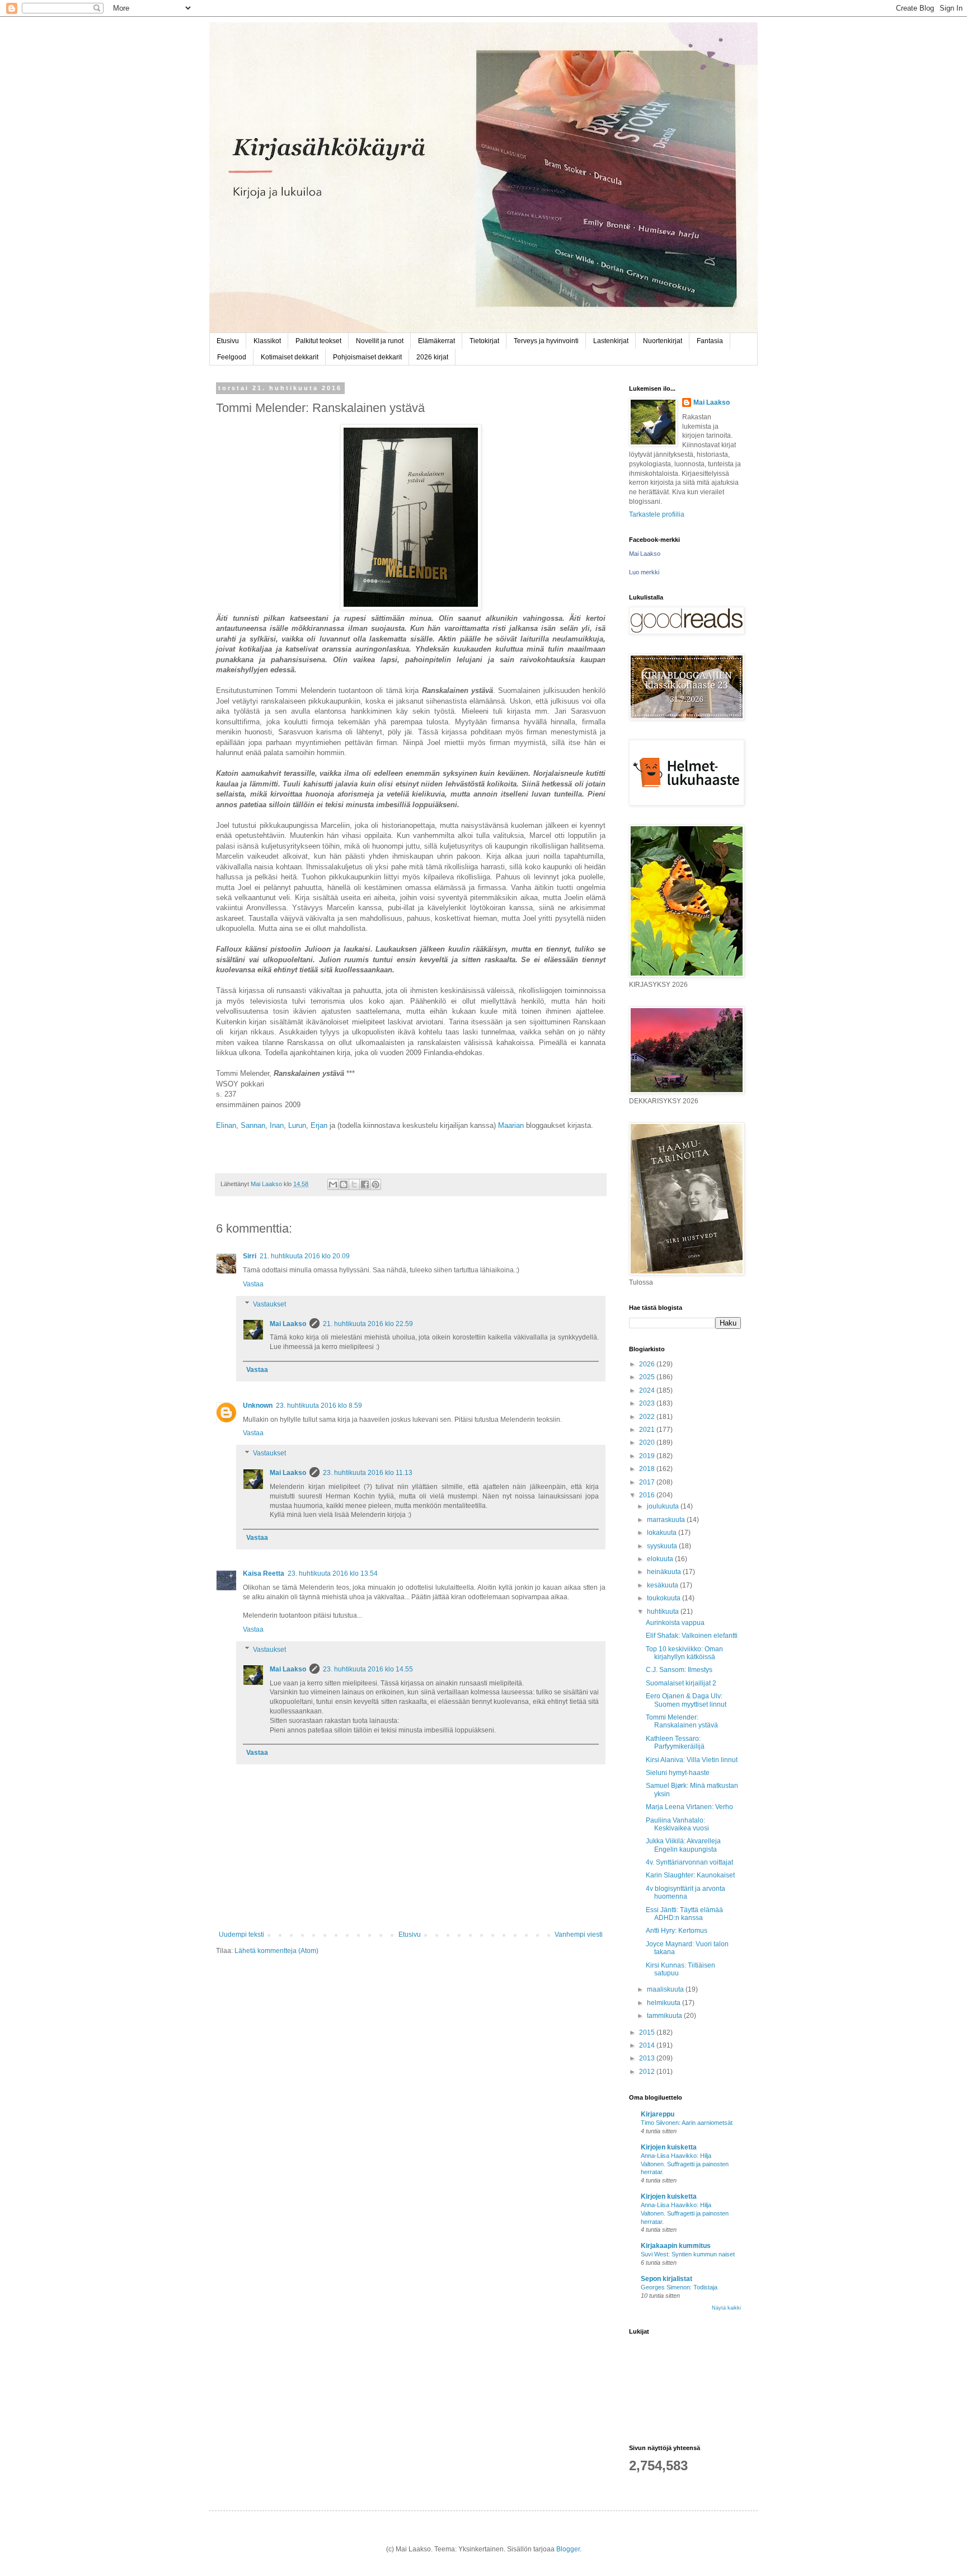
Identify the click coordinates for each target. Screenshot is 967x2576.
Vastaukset (269, 1304)
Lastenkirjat (611, 341)
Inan (277, 1125)
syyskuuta (663, 1546)
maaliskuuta (666, 1989)
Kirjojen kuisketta (669, 2147)
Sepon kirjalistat (666, 2279)
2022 (648, 1417)
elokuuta (661, 1559)
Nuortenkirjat (663, 341)
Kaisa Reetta (264, 1573)
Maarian (511, 1125)
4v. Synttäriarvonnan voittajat (689, 1862)
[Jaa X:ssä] (354, 1184)
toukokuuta (665, 1598)
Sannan (253, 1125)
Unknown (258, 1406)
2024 (648, 1390)
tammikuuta (665, 2016)
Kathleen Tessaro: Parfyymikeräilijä (675, 1743)
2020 (648, 1442)
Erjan (319, 1125)
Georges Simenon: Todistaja (679, 2287)
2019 (648, 1456)
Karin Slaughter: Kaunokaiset (690, 1875)
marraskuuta (667, 1520)
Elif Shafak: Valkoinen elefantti (692, 1636)
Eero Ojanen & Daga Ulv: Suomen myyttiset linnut (686, 1700)
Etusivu (228, 341)
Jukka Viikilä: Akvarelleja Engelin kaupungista (683, 1845)
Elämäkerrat (436, 341)
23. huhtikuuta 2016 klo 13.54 (333, 1573)
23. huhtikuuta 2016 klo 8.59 (319, 1406)
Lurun (297, 1125)
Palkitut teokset (318, 341)
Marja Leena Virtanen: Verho (689, 1807)
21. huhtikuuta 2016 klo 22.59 (368, 1324)
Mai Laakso (288, 1324)
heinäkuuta (665, 1572)
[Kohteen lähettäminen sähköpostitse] (333, 1184)
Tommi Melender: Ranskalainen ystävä (682, 1721)
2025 (648, 1377)
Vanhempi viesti (579, 1935)
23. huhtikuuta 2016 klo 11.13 (368, 1473)
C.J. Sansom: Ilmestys (679, 1670)
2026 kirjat (432, 357)
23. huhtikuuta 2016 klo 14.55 (368, 1669)
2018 (648, 1469)
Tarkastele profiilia (657, 514)
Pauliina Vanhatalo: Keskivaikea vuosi (677, 1824)
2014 (648, 2045)
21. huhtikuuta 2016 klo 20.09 (305, 1256)
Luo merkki (644, 572)
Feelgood (232, 357)
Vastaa (253, 1284)
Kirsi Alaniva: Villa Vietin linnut (692, 1760)
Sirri (250, 1256)
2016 (648, 1495)
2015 (648, 2032)
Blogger (568, 2549)
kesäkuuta (663, 1585)
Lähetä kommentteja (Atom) (276, 1951)
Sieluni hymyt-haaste (678, 1773)
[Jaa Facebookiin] (365, 1184)
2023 (648, 1403)
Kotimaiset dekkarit (290, 357)
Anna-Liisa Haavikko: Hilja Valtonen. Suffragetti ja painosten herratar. (685, 2164)
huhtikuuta (664, 1612)
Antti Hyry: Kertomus (677, 1931)
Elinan (226, 1125)
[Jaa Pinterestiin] (375, 1184)
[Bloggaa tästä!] (344, 1184)
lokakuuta (663, 1533)
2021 (648, 1430)
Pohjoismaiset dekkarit (367, 357)
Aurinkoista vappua (675, 1623)
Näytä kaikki (726, 2308)
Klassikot (267, 341)
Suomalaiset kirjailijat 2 (681, 1683)
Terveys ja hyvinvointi (546, 341)
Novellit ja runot (380, 341)
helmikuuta (665, 2003)
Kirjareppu (658, 2114)
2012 (648, 2072)
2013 (648, 2058)
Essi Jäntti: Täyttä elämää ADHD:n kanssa (684, 1914)
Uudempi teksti (241, 1935)
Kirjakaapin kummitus (676, 2246)
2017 (648, 1482)
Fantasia (710, 341)
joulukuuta (664, 1506)
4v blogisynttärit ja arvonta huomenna (686, 1893)
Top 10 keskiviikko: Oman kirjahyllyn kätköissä (684, 1653)
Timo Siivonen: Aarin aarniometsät (687, 2123)
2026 (648, 1364)
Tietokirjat (484, 341)
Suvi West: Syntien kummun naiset (688, 2254)
